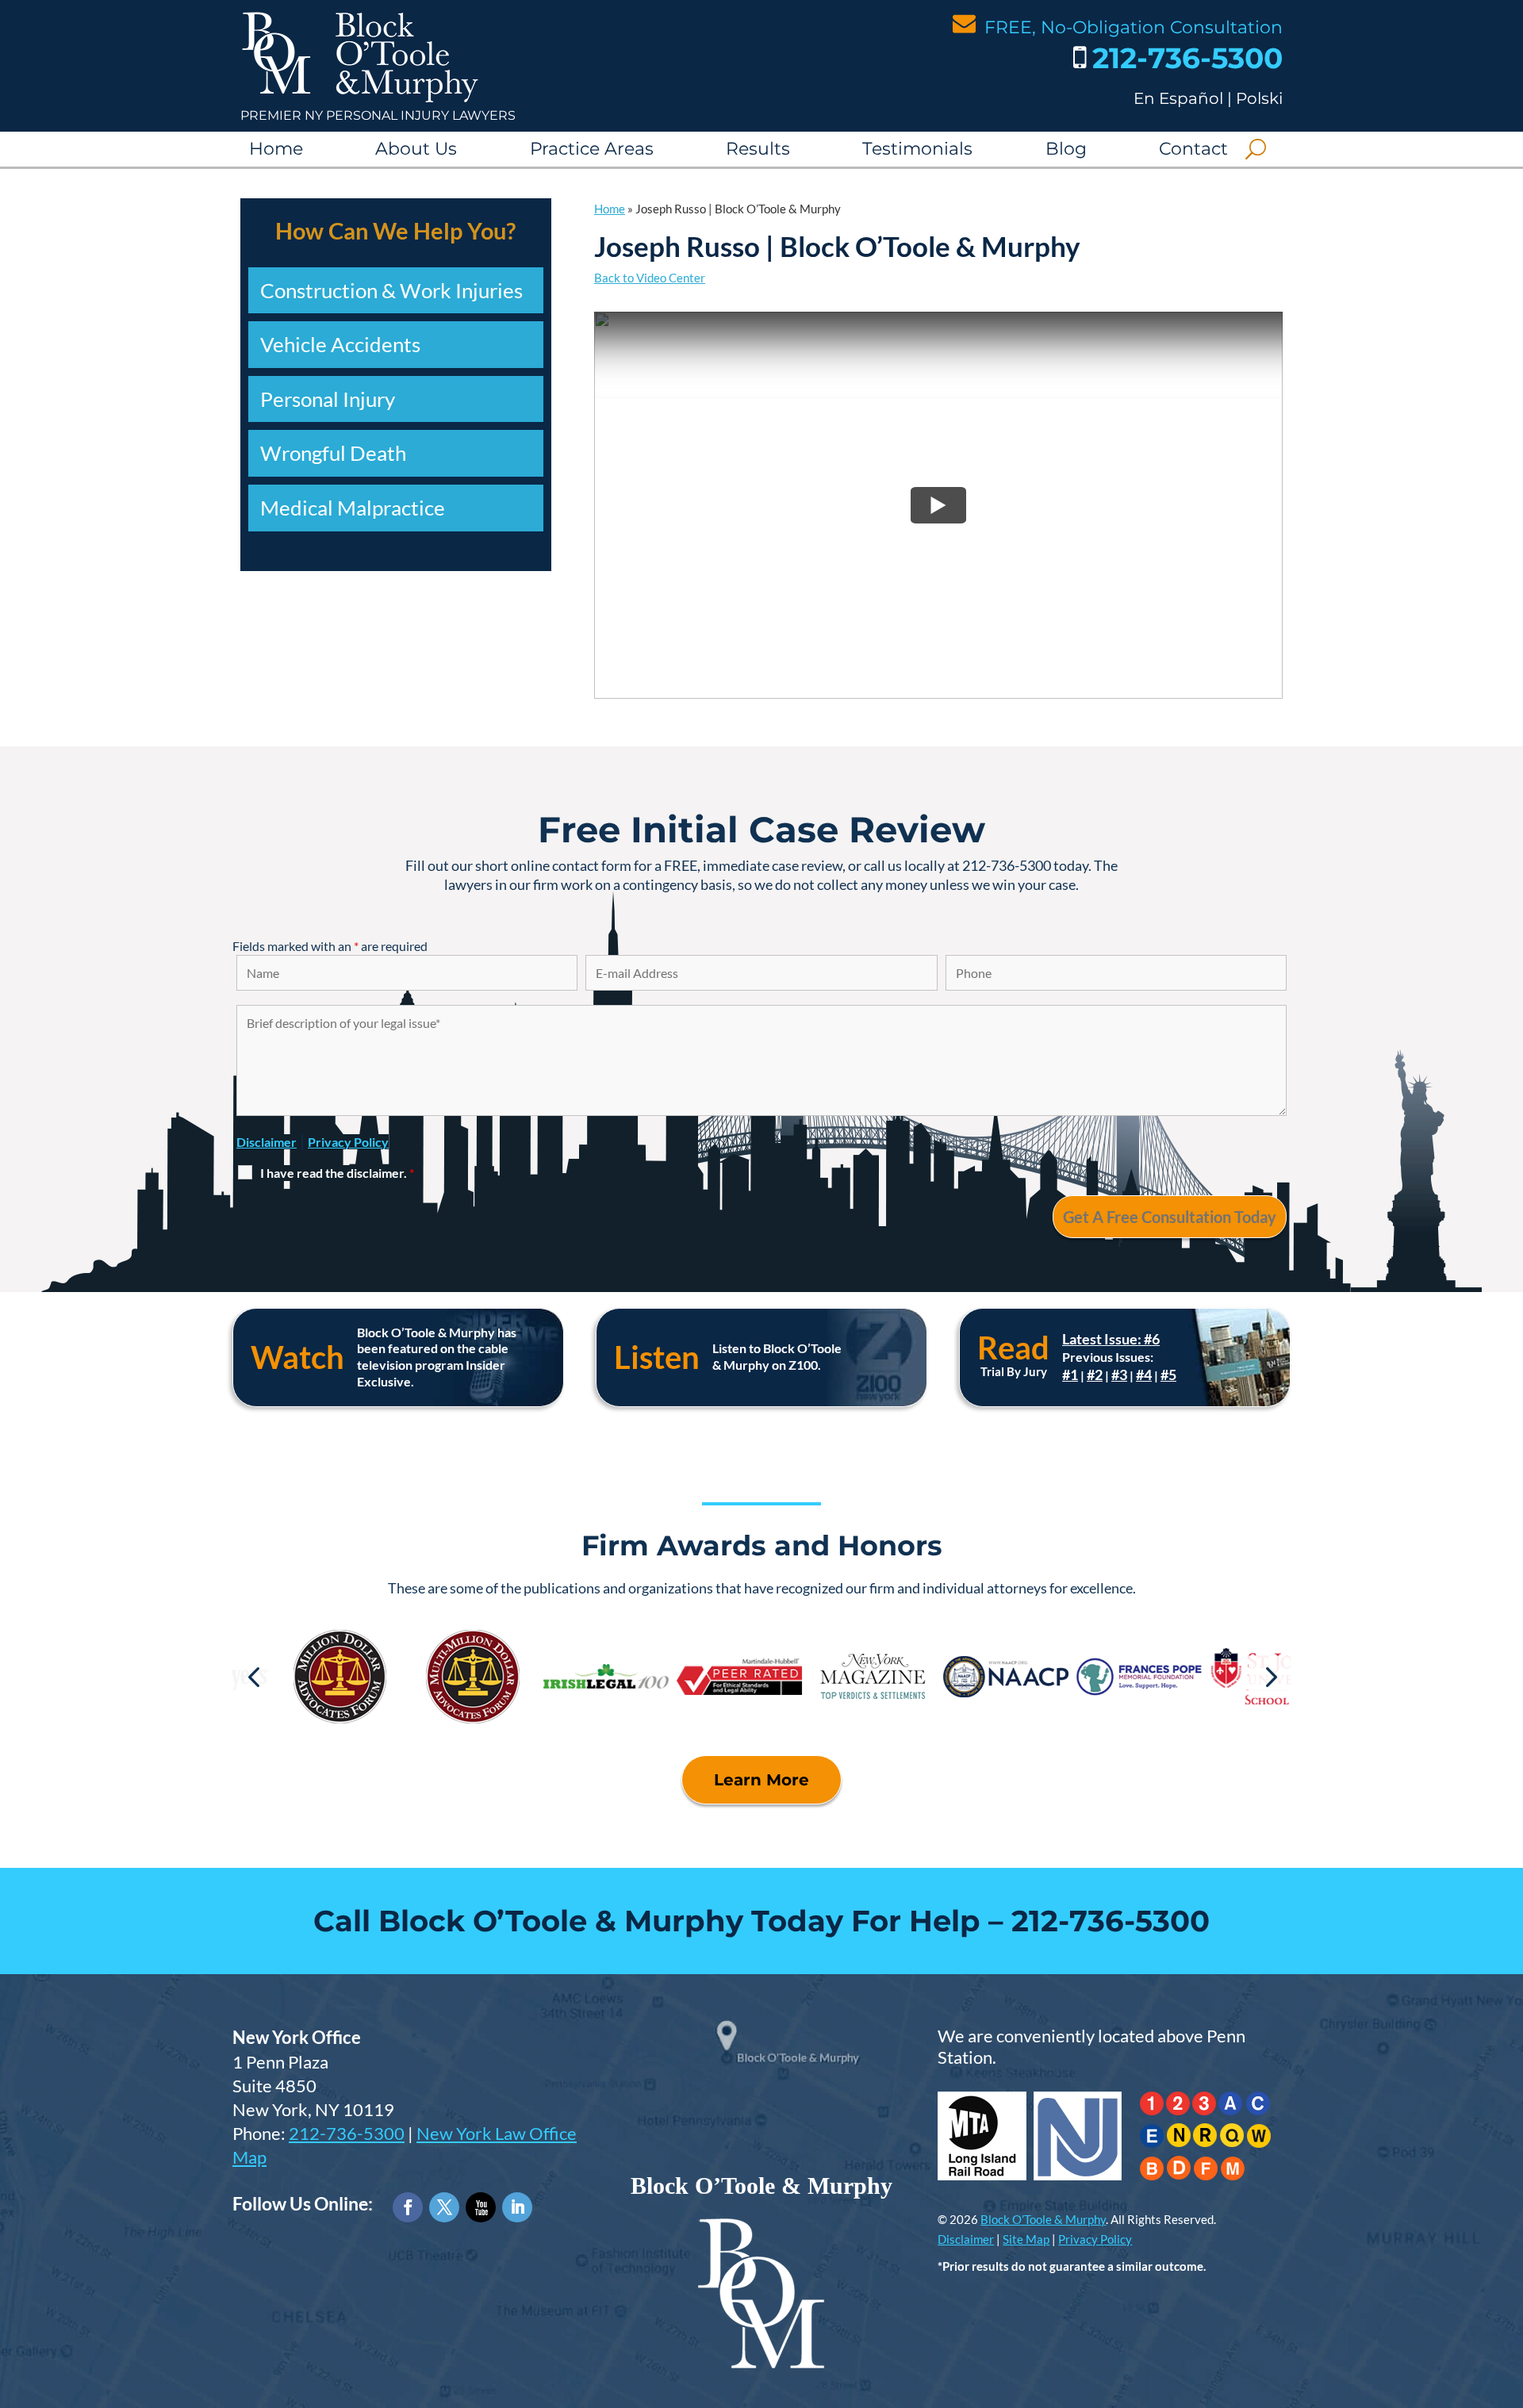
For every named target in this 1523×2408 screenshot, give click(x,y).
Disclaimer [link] (966, 2239)
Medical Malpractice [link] (353, 508)
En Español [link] (1178, 98)
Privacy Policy (348, 1142)
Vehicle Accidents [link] (340, 344)
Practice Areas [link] (592, 149)
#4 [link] (1144, 1375)
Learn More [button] (761, 1780)
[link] (360, 99)
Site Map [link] (1026, 2239)
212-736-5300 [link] (1187, 58)
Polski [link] (1259, 98)
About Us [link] (416, 149)
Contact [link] (1193, 149)
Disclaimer (267, 1142)
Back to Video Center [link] (650, 278)
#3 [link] (1119, 1375)
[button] (253, 1676)
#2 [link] (1095, 1375)
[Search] (1256, 149)
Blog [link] (1066, 149)
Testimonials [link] (917, 149)
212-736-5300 (347, 2134)
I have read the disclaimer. (337, 1173)
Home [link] (276, 149)
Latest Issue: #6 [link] (1111, 1339)
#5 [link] (1168, 1375)
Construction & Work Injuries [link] (391, 290)
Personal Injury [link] (328, 399)
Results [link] (758, 149)
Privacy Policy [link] (1095, 2239)
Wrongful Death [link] (333, 453)
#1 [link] (1070, 1375)
